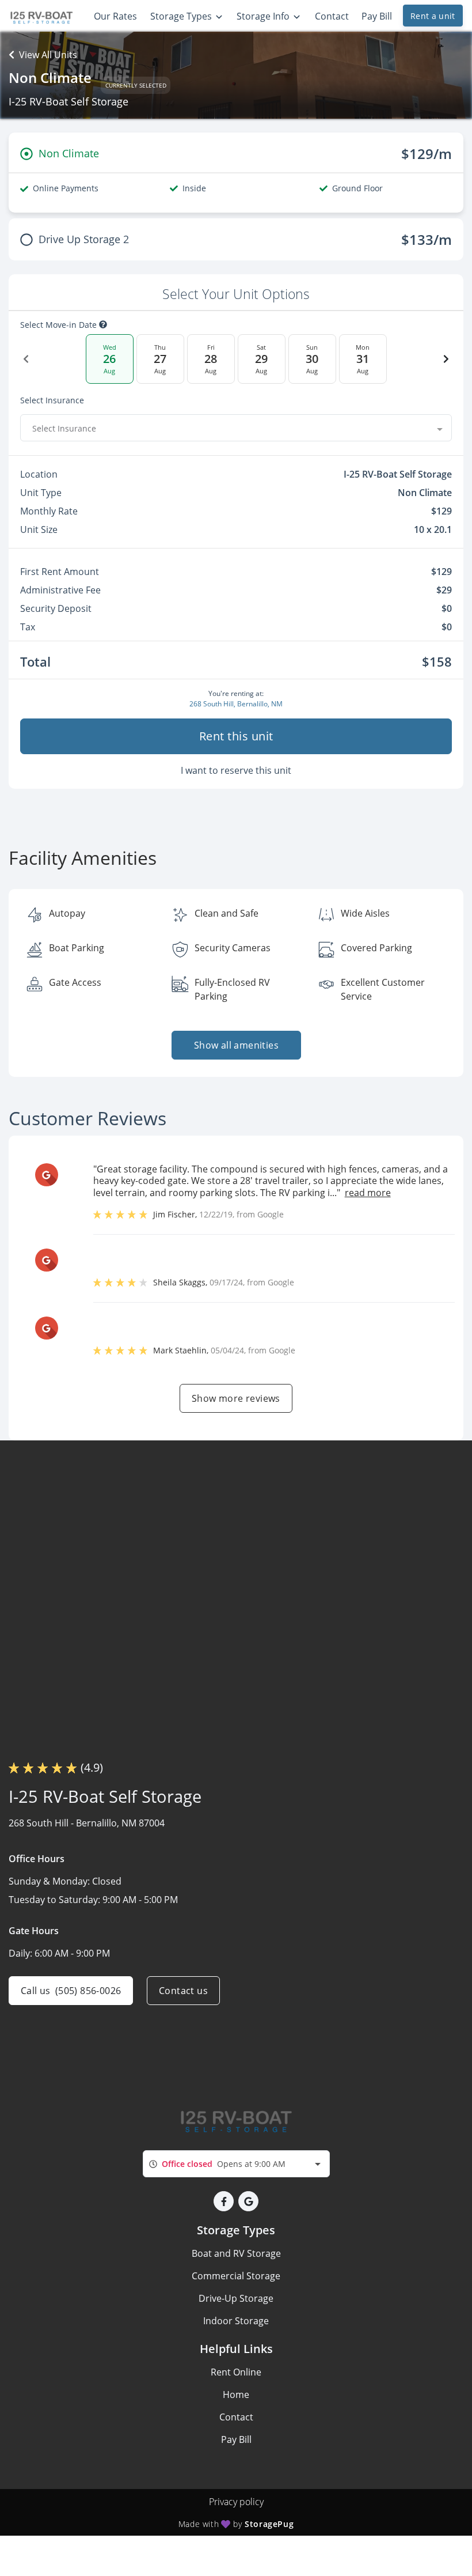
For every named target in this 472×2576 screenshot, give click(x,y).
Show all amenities (236, 1045)
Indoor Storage (236, 2321)
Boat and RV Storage (236, 2253)
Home (236, 2395)
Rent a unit (433, 16)
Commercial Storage (236, 2276)
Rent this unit (236, 736)
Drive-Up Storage (236, 2298)
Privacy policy (236, 2502)
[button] (224, 2201)
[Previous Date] (26, 359)
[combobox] (236, 428)
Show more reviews (236, 1398)
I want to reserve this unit (236, 770)
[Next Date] (446, 359)
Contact (236, 2417)
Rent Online (236, 2372)
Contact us (183, 1991)
